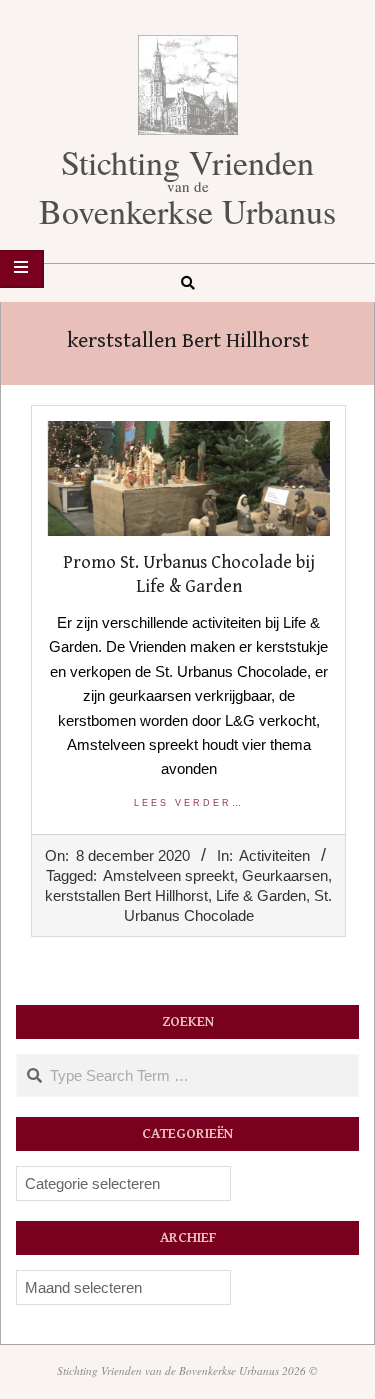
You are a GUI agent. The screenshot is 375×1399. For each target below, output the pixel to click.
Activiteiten (274, 855)
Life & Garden (261, 895)
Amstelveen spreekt (168, 875)
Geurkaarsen (285, 875)
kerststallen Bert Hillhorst (126, 895)
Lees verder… (189, 803)
